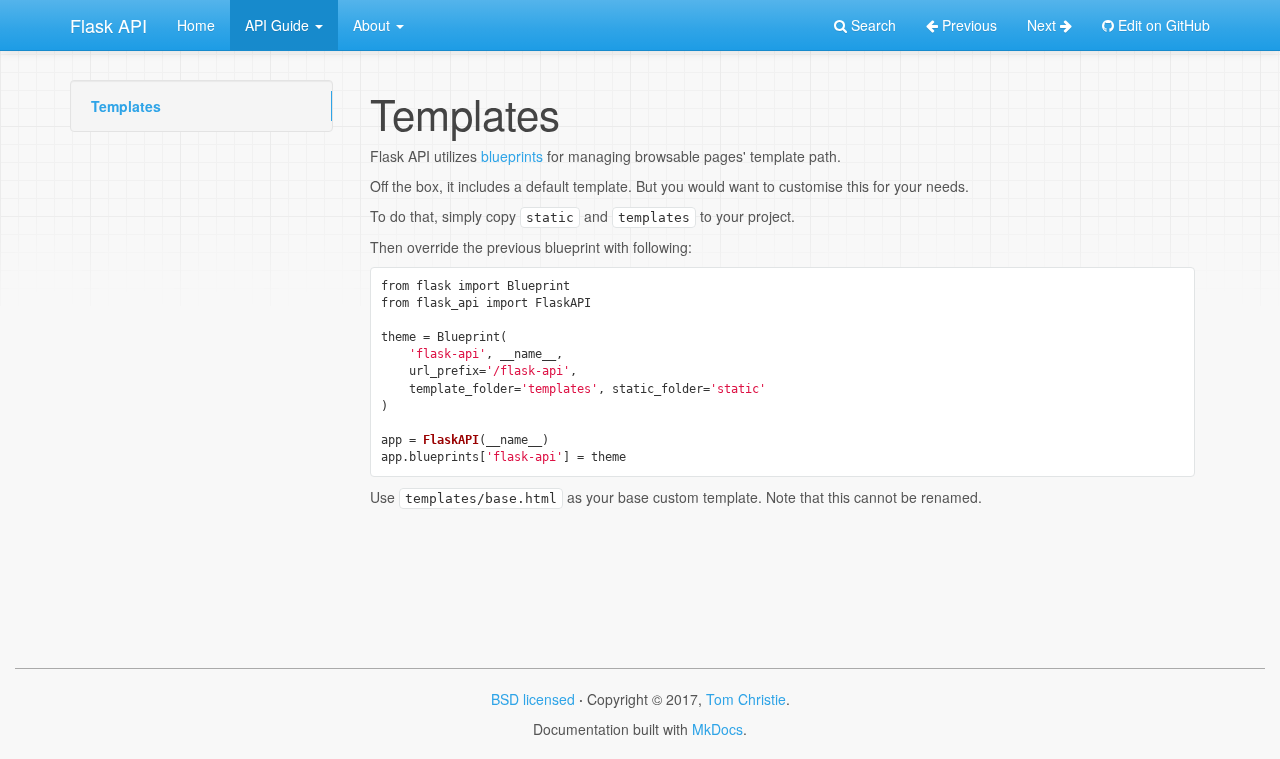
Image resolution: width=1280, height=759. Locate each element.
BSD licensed (533, 699)
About (373, 25)
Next (1043, 25)
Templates (126, 106)
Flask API (108, 25)
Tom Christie (746, 699)
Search (871, 25)
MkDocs (717, 729)
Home (196, 25)
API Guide (279, 25)
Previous (967, 25)
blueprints (512, 156)
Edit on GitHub (1162, 25)
